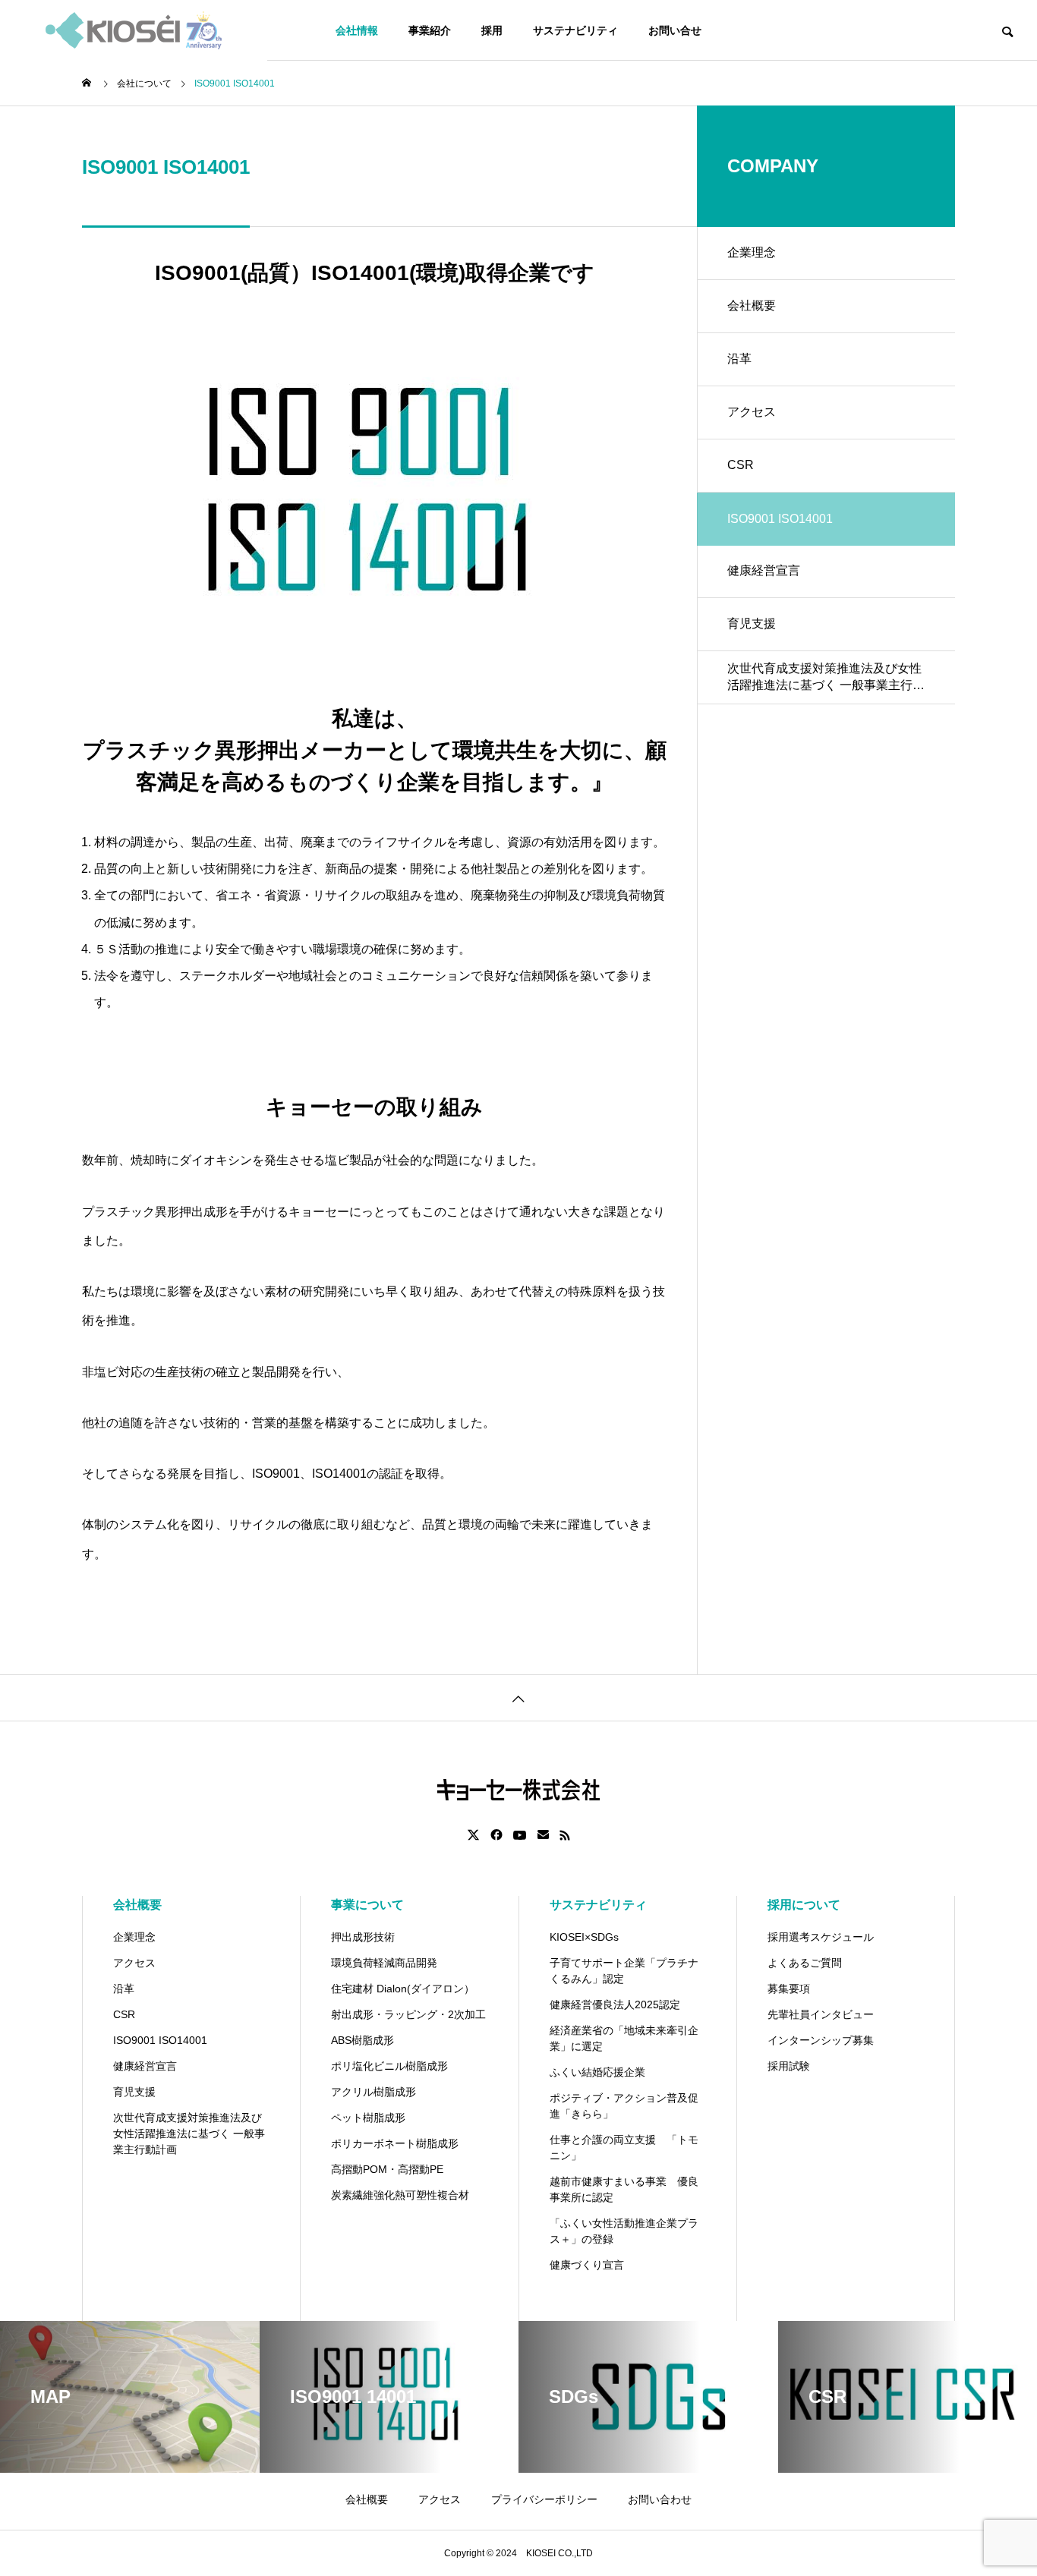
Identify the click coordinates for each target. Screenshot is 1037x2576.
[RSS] (565, 1835)
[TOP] (518, 1697)
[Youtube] (520, 1835)
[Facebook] (496, 1835)
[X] (474, 1835)
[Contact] (543, 1835)
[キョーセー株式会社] (134, 30)
